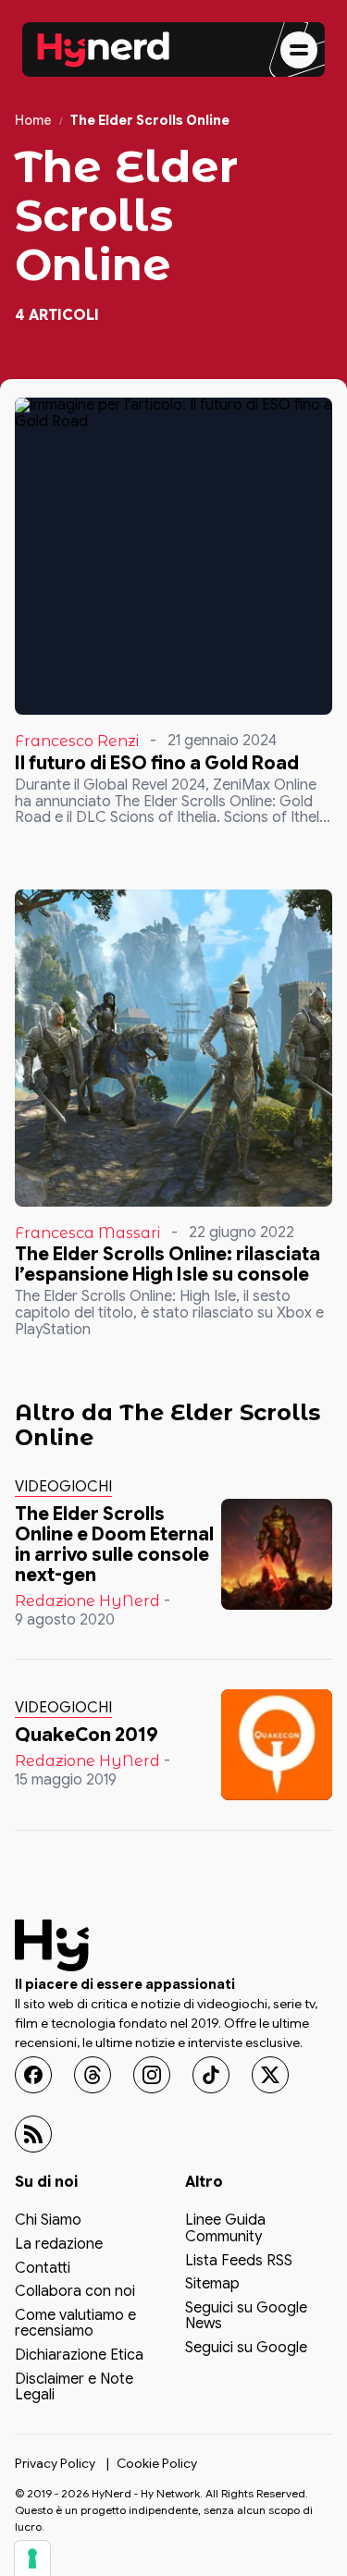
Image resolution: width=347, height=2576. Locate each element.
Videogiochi (63, 1487)
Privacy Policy (55, 2463)
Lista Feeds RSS (239, 2262)
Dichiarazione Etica (79, 2356)
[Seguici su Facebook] (33, 2075)
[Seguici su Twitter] (270, 2075)
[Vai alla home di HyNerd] (104, 50)
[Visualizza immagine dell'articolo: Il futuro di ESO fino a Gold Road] (173, 556)
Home (33, 121)
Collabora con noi (75, 2292)
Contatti (43, 2269)
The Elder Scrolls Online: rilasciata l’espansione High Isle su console (167, 1264)
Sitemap (212, 2285)
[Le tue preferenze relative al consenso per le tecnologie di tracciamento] (32, 2558)
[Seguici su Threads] (93, 2075)
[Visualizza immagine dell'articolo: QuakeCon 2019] (277, 1745)
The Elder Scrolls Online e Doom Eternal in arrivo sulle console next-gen (114, 1545)
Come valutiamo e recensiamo (75, 2325)
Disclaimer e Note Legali (74, 2388)
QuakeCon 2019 (87, 1735)
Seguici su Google (246, 2349)
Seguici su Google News (246, 2317)
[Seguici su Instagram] (152, 2075)
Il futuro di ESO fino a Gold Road (157, 763)
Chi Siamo (48, 2221)
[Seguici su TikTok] (211, 2075)
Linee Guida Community (225, 2229)
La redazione (59, 2245)
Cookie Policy (157, 2463)
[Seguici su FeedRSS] (33, 2134)
